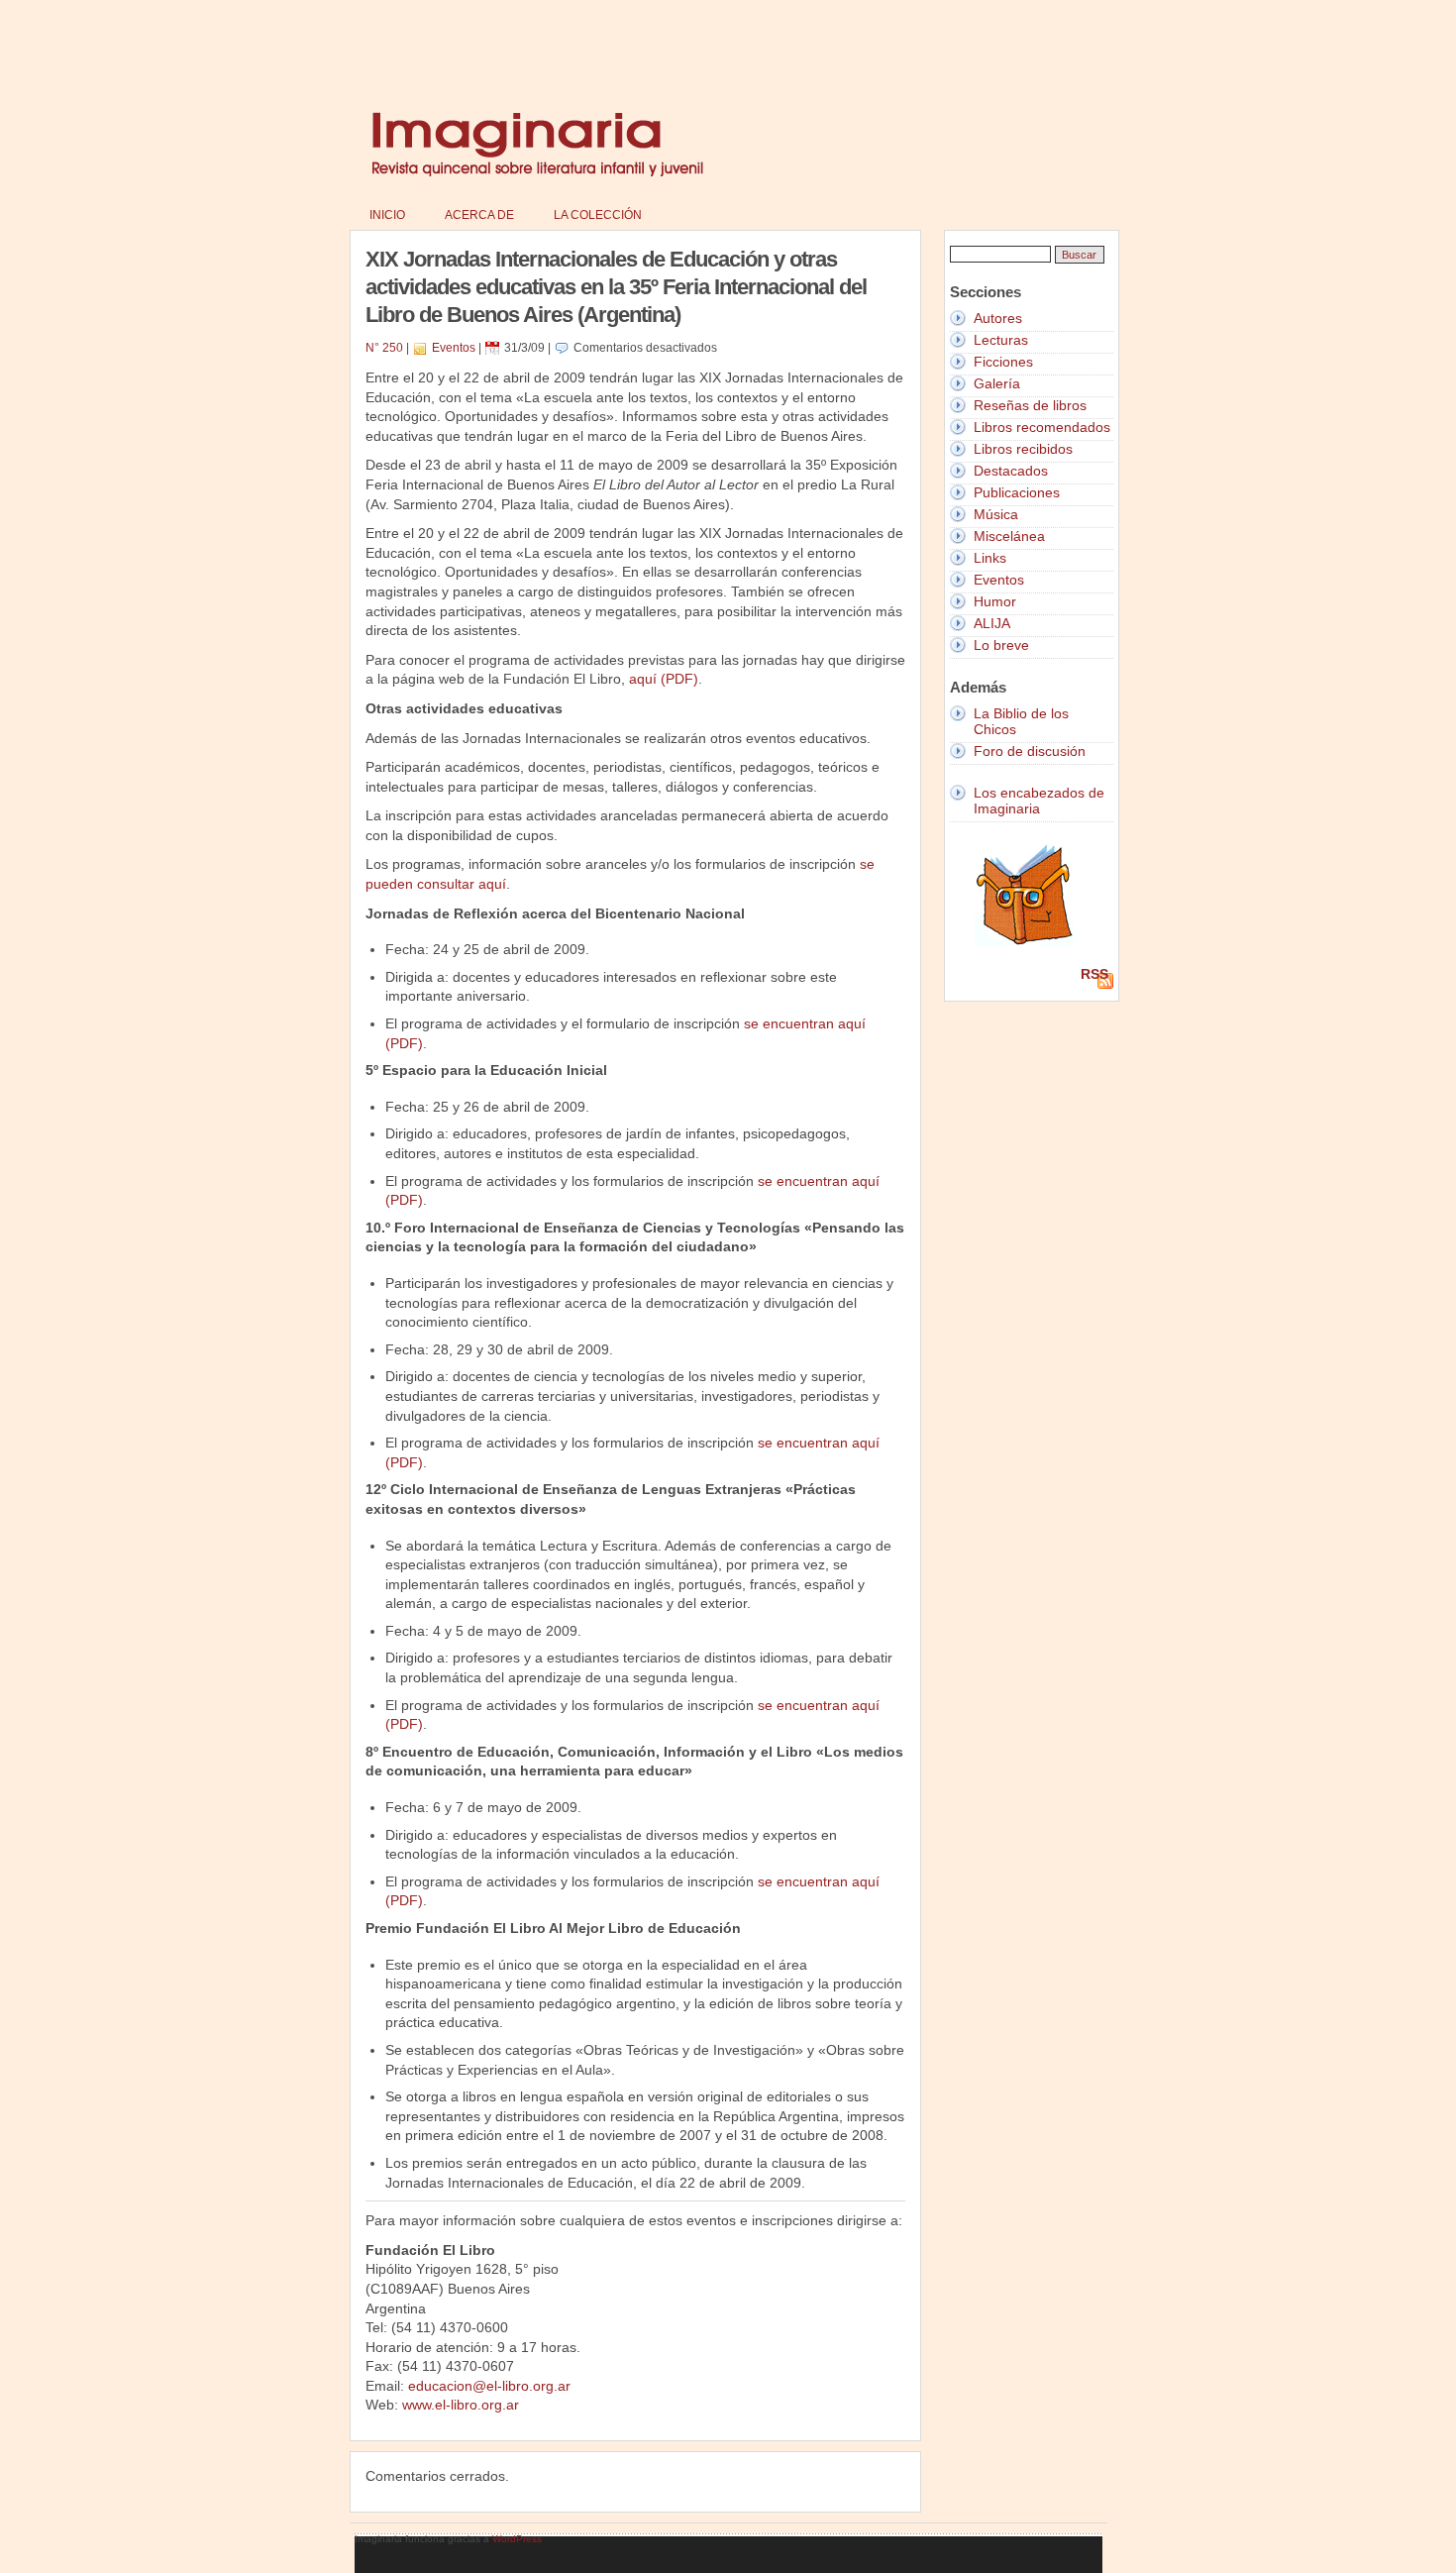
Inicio (387, 215)
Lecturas (1001, 340)
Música (996, 514)
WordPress (517, 2539)
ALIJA (992, 623)
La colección (598, 215)
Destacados (1011, 471)
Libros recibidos (1023, 449)
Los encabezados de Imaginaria (1039, 801)
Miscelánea (1009, 536)
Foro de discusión (1030, 751)
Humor (995, 601)
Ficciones (1003, 362)
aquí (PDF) (664, 679)
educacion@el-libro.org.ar (489, 2386)
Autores (998, 318)
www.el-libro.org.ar (461, 2405)
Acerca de (479, 215)
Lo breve (1001, 645)
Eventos (454, 348)
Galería (997, 383)
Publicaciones (1017, 492)
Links (990, 558)
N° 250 (384, 348)
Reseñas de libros (1030, 405)
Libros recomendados (1042, 427)
